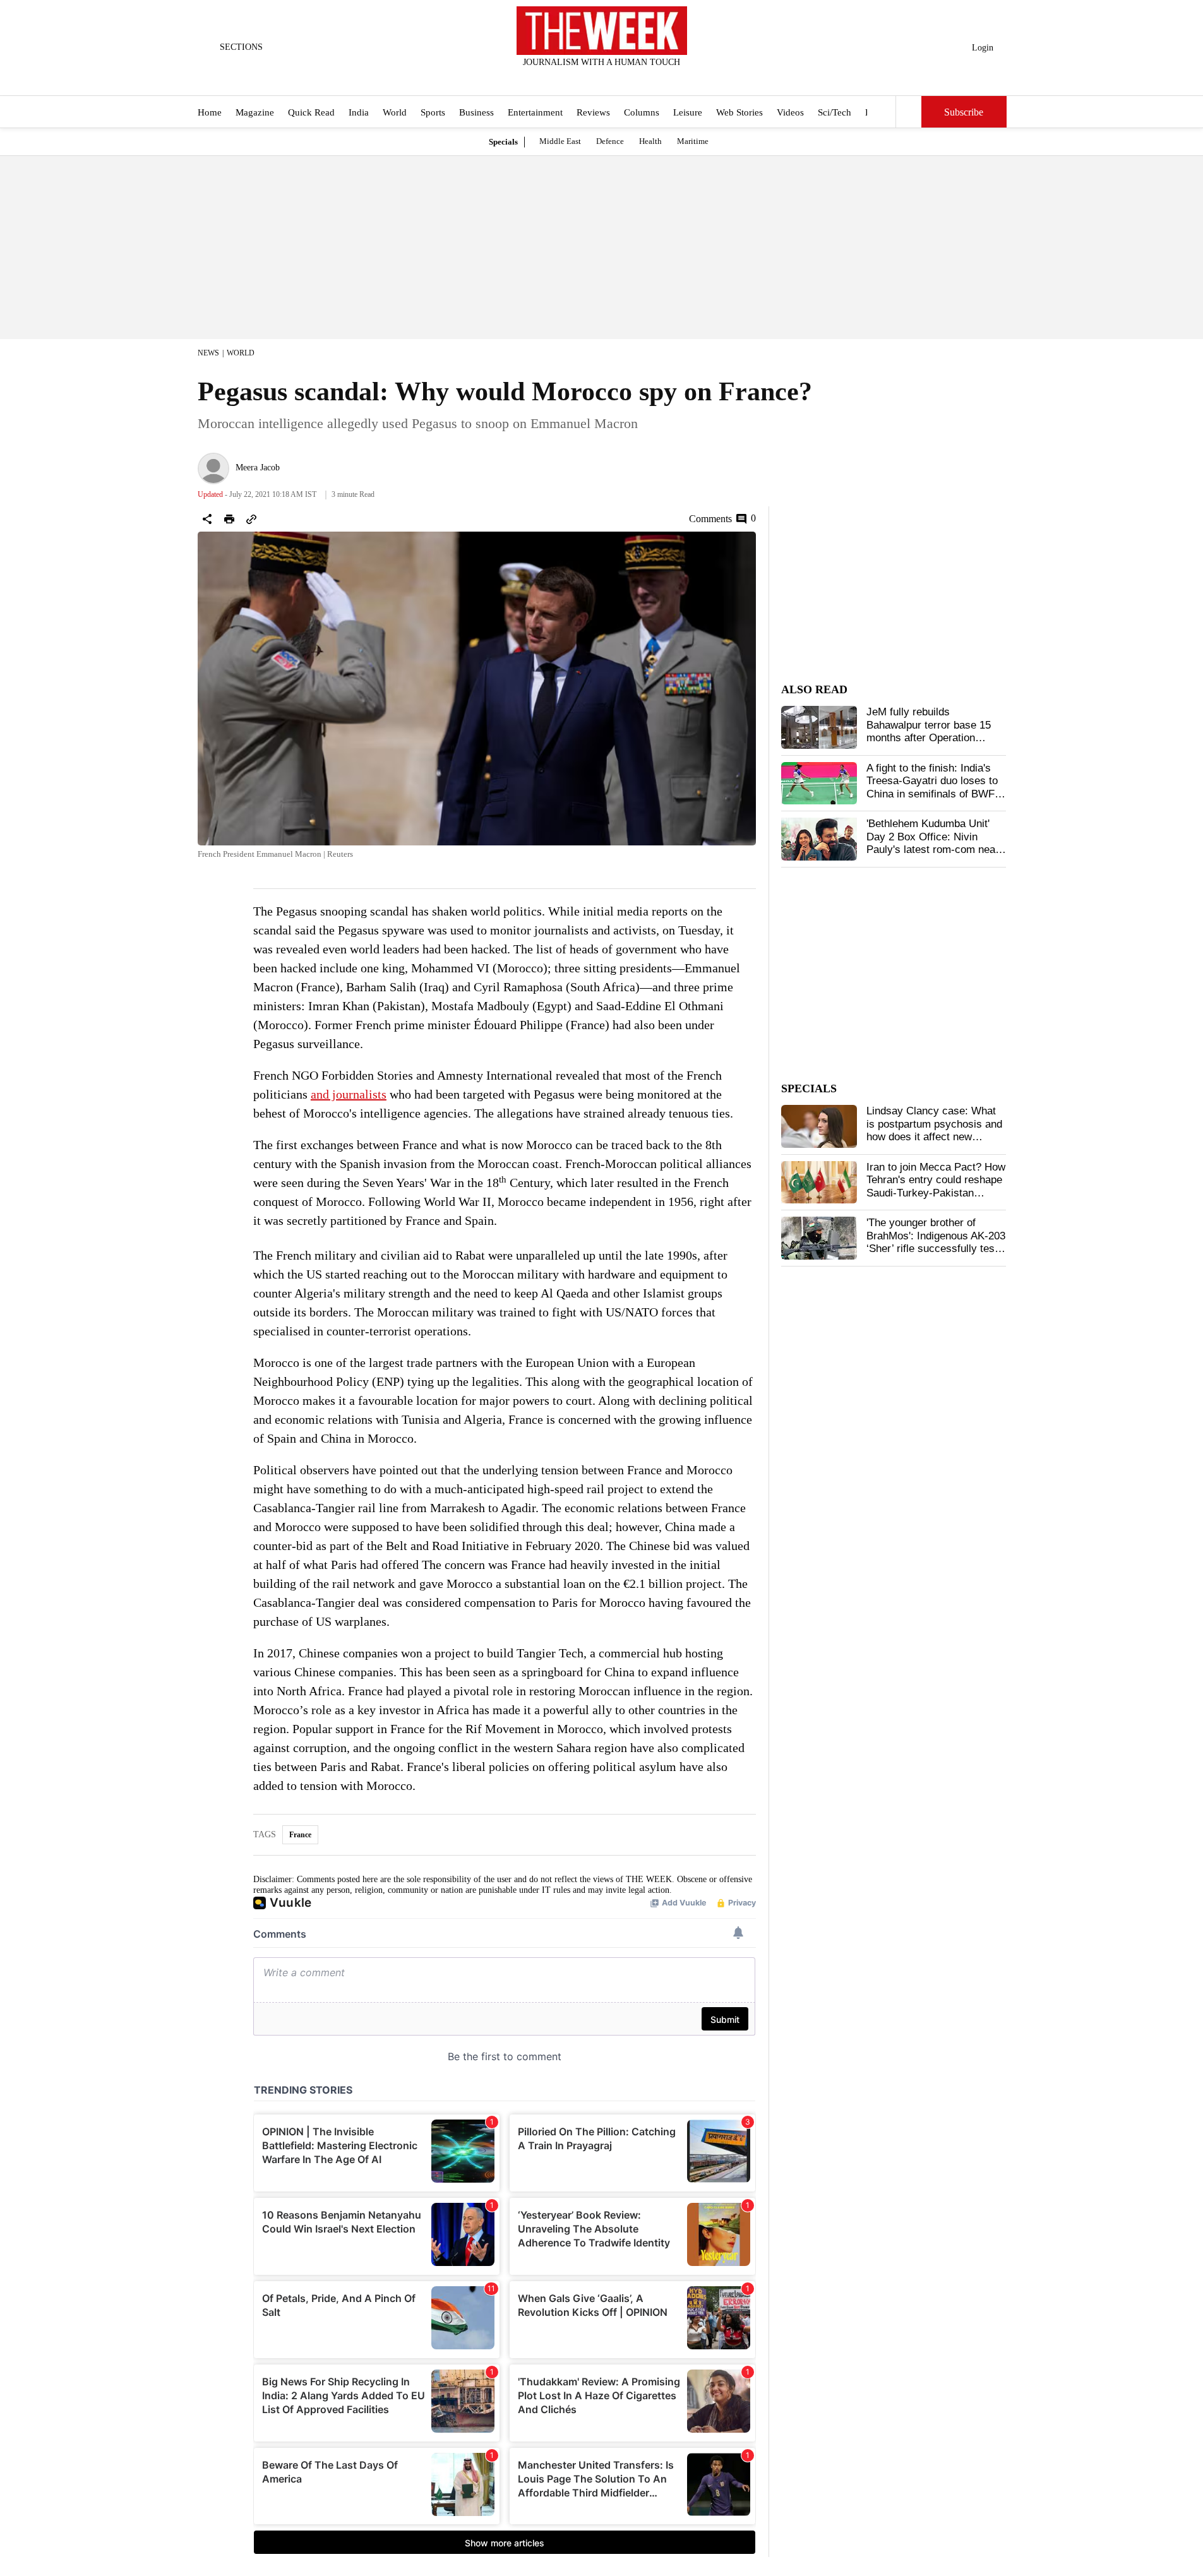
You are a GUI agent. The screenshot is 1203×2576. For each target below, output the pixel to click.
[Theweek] (602, 31)
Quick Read (311, 112)
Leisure (688, 112)
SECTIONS (241, 47)
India (359, 112)
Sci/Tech (835, 112)
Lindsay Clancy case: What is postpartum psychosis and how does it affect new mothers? (934, 1130)
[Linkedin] (633, 79)
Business (476, 112)
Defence (610, 141)
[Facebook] (549, 79)
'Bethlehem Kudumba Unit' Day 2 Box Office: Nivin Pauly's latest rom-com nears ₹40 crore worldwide (936, 843)
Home (210, 112)
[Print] (229, 519)
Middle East (560, 141)
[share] (207, 519)
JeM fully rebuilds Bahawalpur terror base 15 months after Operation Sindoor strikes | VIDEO (929, 731)
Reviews (593, 112)
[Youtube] (612, 79)
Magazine (255, 112)
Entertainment (535, 112)
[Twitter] (570, 79)
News (208, 353)
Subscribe (964, 112)
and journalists (349, 1094)
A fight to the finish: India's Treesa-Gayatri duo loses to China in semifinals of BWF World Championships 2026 (932, 787)
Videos (790, 112)
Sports (433, 112)
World (395, 112)
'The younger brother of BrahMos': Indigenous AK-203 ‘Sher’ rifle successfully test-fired (936, 1242)
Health (650, 141)
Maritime (693, 141)
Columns (642, 112)
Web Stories (739, 112)
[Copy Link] (251, 519)
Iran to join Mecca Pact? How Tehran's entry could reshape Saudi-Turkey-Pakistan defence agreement (936, 1186)
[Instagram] (591, 79)
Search (909, 112)
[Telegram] (654, 79)
